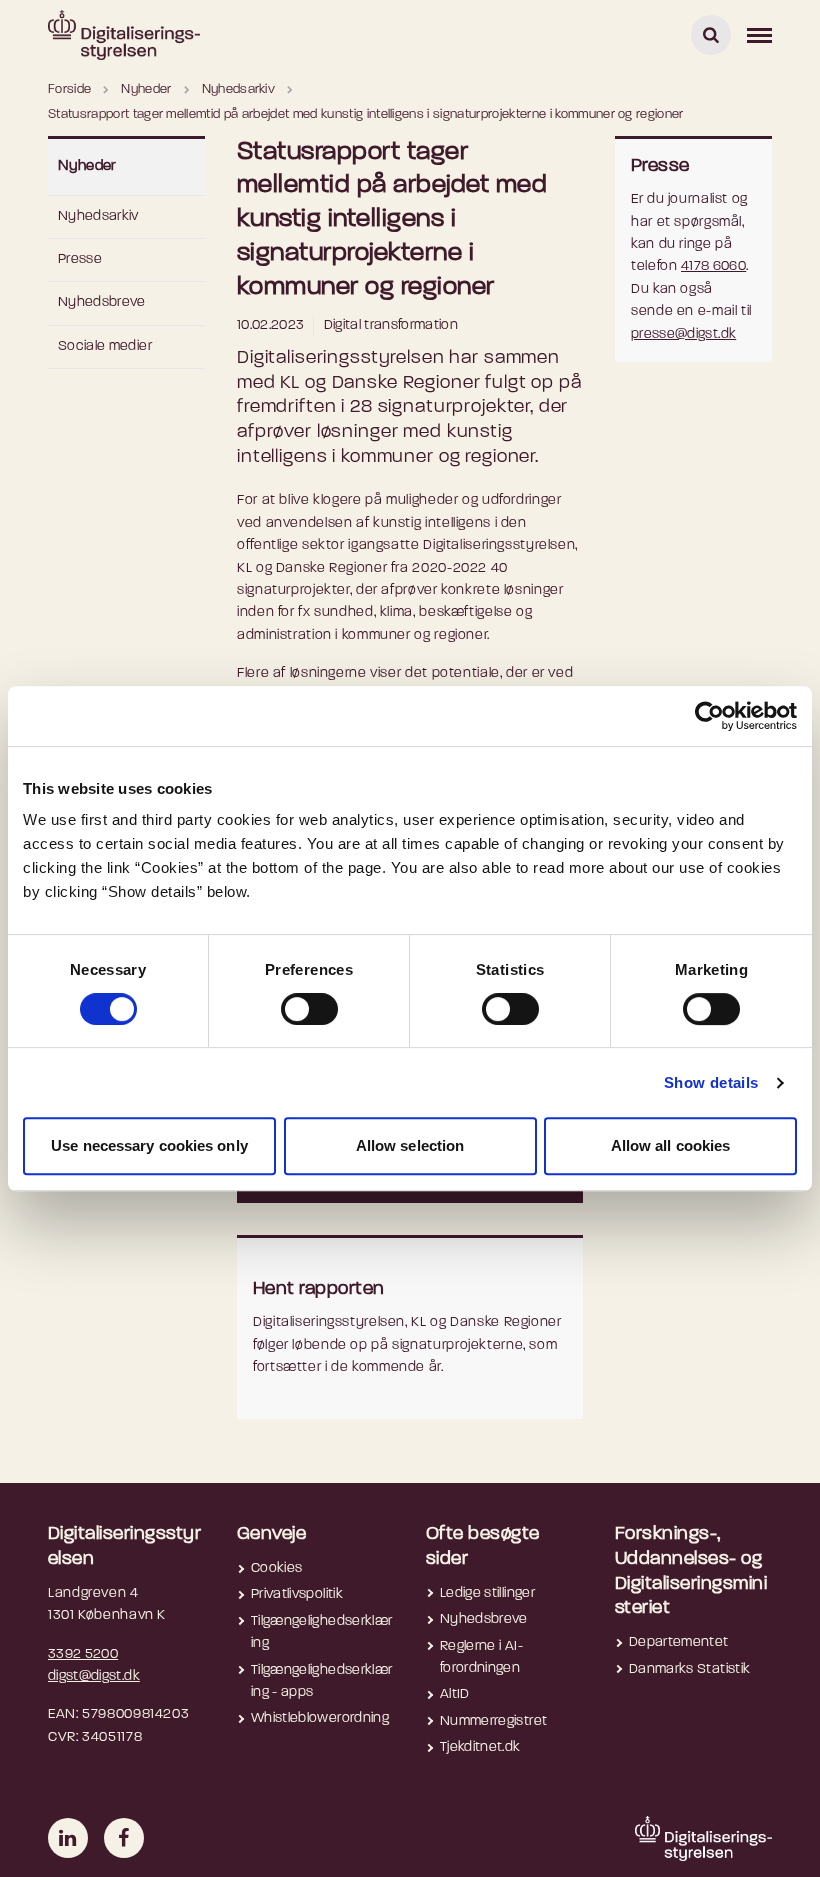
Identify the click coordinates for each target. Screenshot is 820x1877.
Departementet (679, 1642)
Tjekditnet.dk (480, 1747)
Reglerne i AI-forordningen (481, 1657)
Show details (711, 1082)
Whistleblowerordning (320, 1718)
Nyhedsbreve (102, 302)
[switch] (309, 1009)
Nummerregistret (493, 1721)
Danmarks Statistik (689, 1669)
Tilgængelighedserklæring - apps (321, 1681)
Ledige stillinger (487, 1593)
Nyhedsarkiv (98, 216)
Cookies (276, 1568)
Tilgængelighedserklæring (321, 1632)
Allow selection (410, 1145)
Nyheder (87, 166)
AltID (455, 1694)
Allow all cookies (671, 1145)
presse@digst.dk (683, 334)
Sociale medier (105, 346)
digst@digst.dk (94, 1676)
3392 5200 (83, 1654)
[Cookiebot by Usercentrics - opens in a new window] (709, 716)
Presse (80, 259)
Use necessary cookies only (149, 1145)
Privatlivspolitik (297, 1594)
